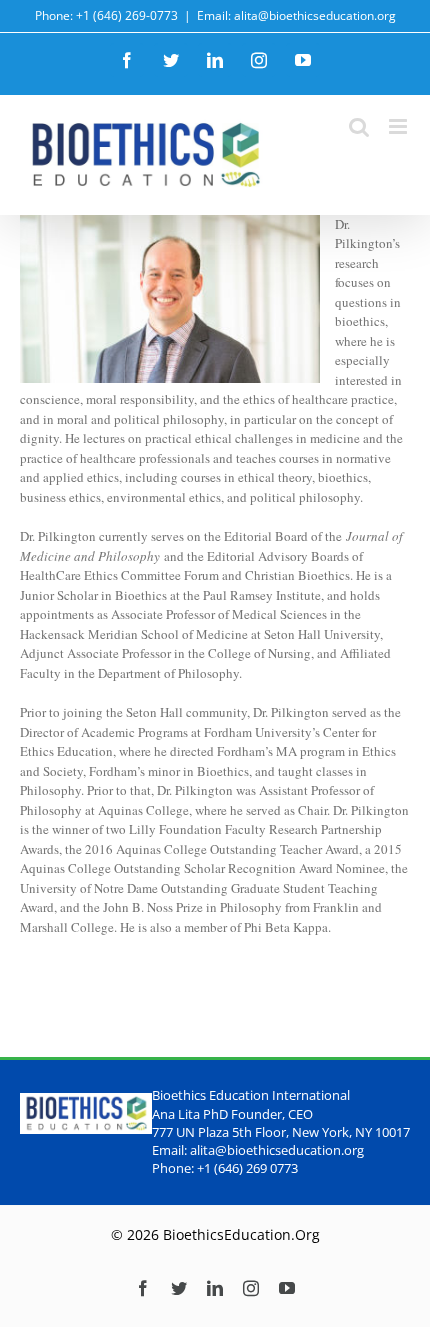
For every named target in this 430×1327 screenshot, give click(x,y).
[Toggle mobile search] (359, 126)
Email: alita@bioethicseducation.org (296, 15)
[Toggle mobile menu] (399, 126)
